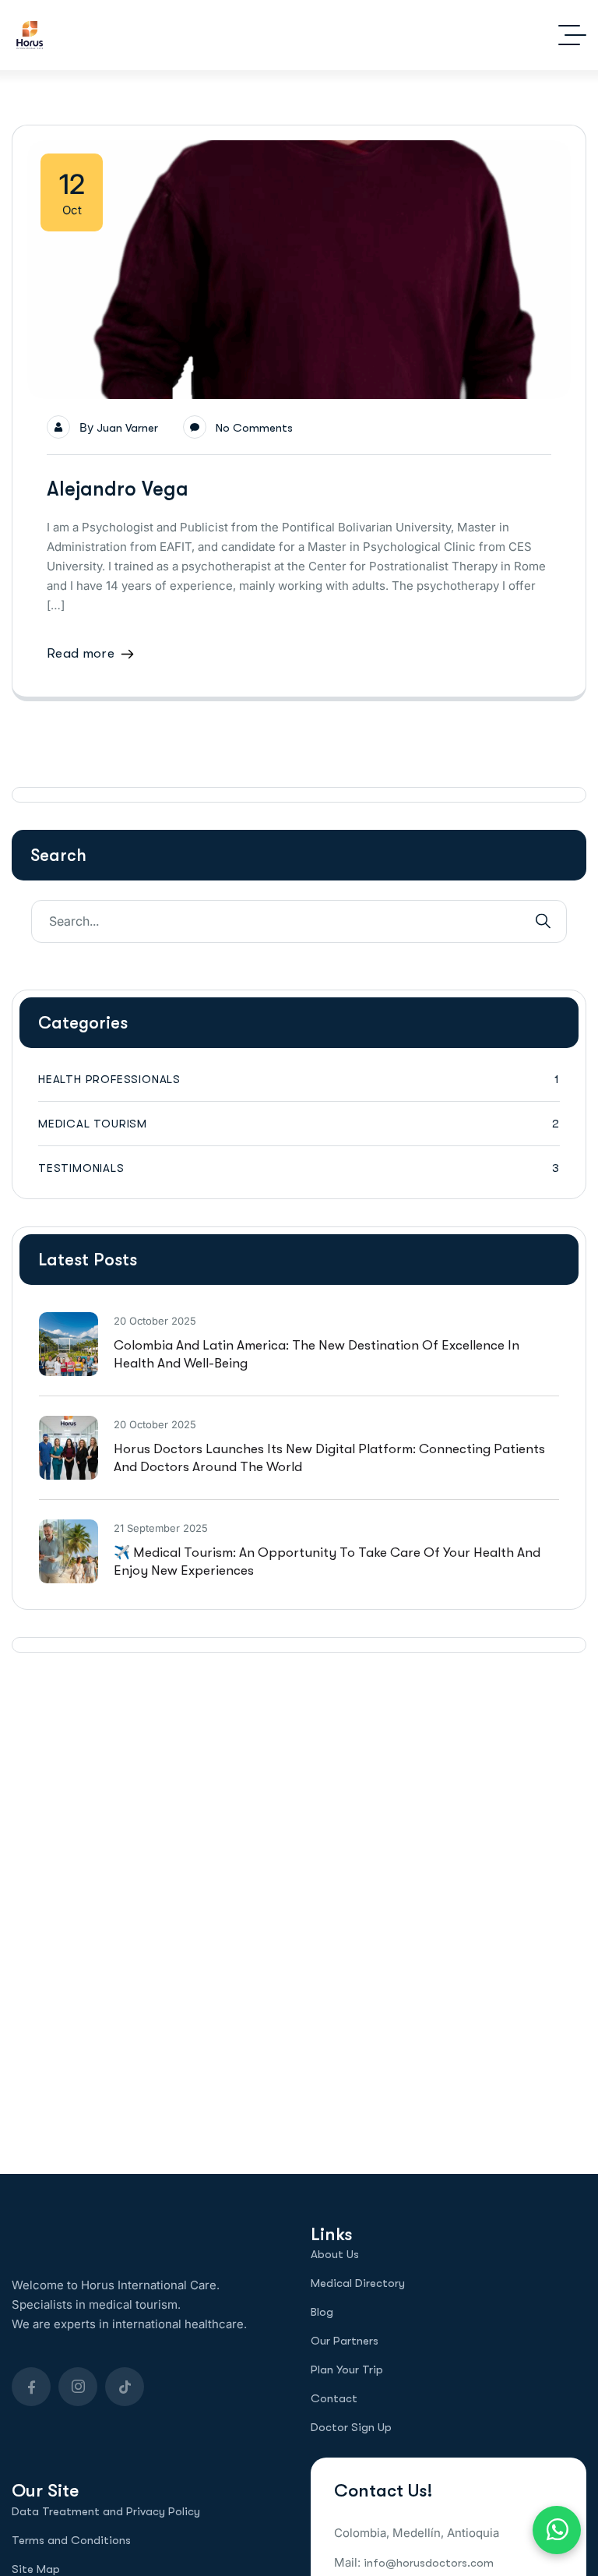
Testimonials (299, 1168)
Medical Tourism (299, 1124)
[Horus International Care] (30, 35)
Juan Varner (127, 428)
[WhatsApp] (557, 2530)
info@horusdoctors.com (429, 2563)
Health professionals (299, 1079)
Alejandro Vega (118, 489)
